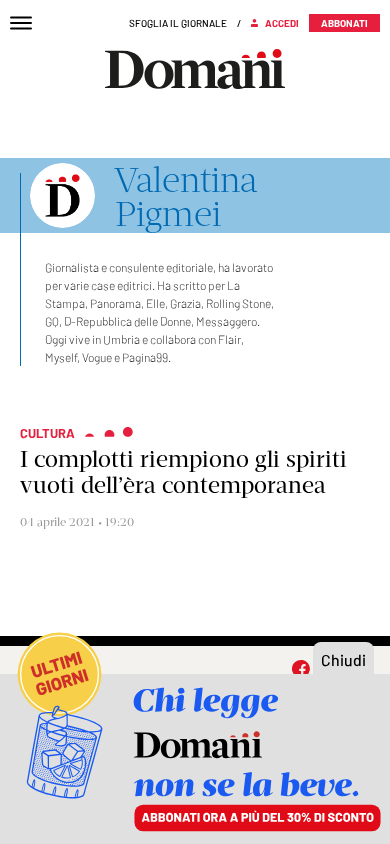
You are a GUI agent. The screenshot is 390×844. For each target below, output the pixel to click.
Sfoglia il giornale (178, 23)
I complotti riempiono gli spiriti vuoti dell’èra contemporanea (183, 472)
